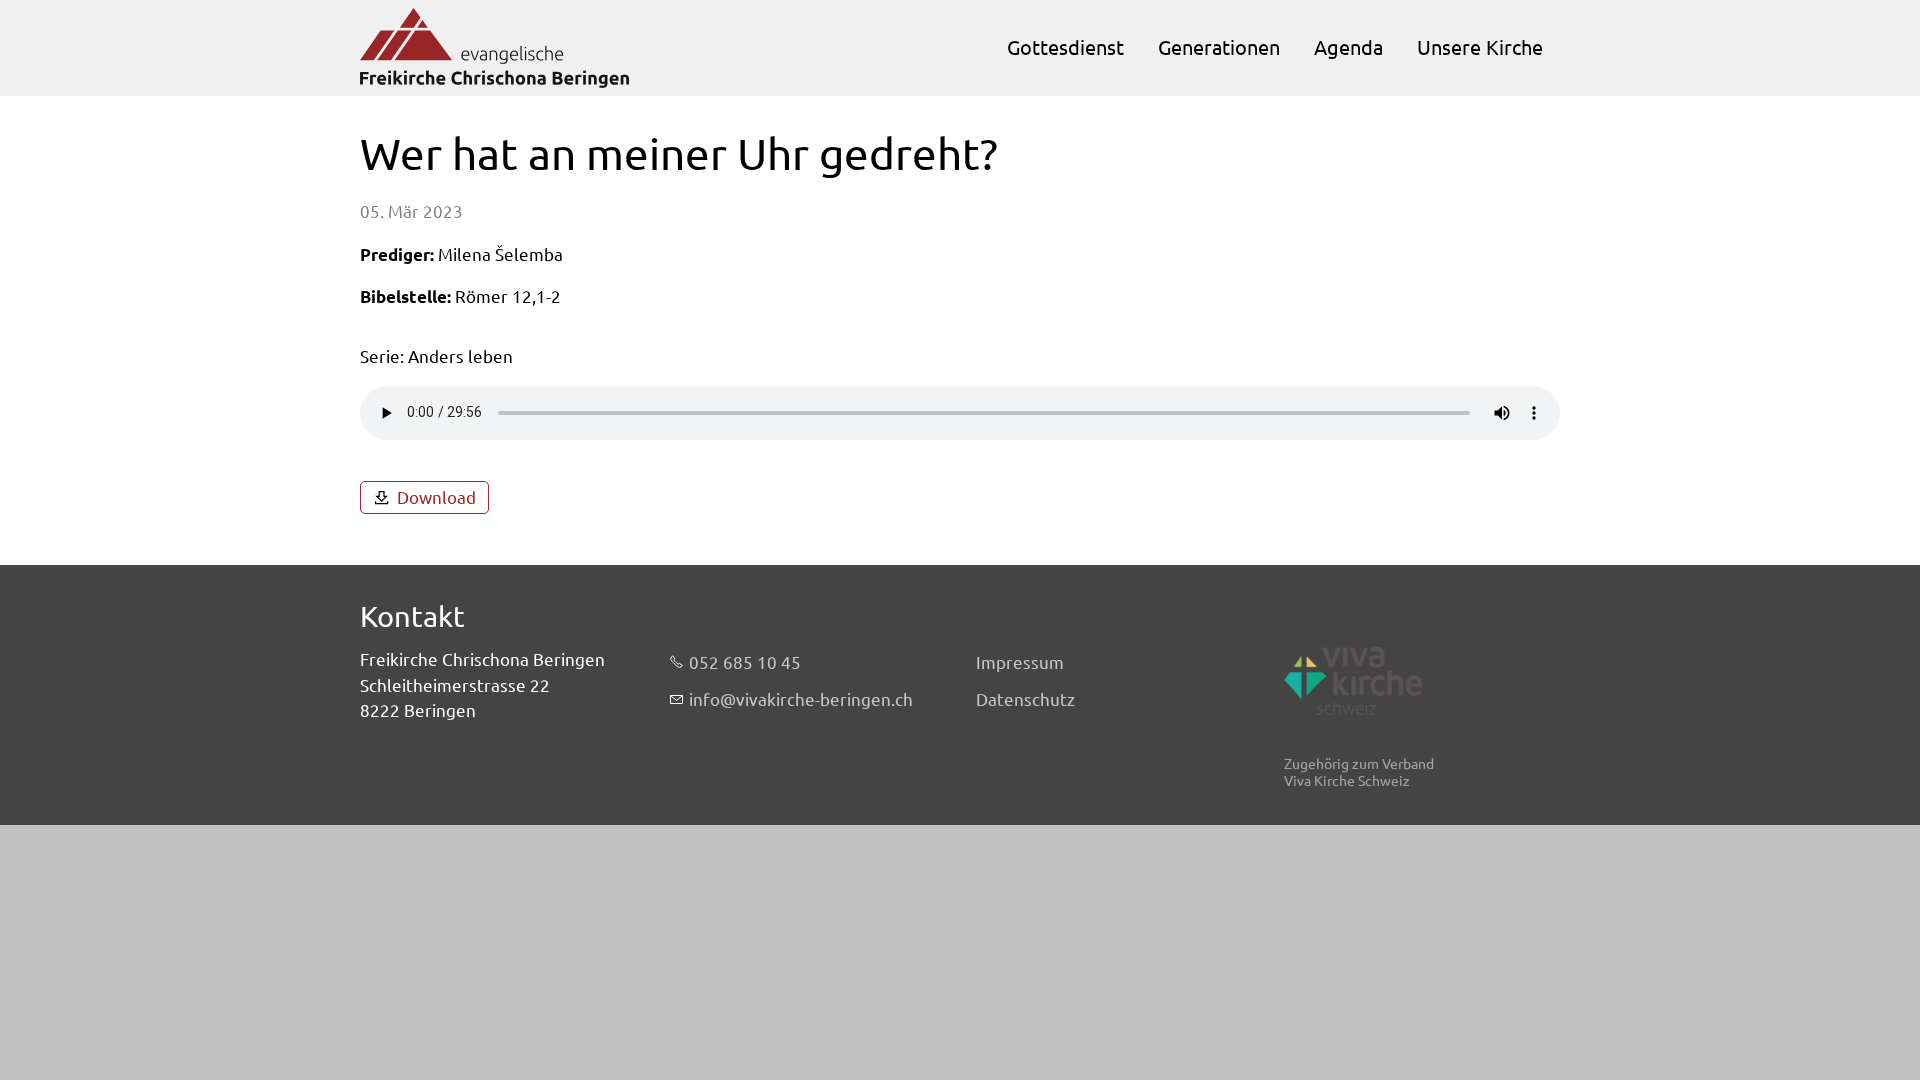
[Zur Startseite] (494, 48)
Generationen (1219, 47)
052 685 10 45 (745, 662)
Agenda (1348, 47)
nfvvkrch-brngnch (803, 699)
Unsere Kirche (1480, 47)
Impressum (1020, 662)
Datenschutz (1025, 699)
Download (436, 497)
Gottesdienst (1065, 47)
